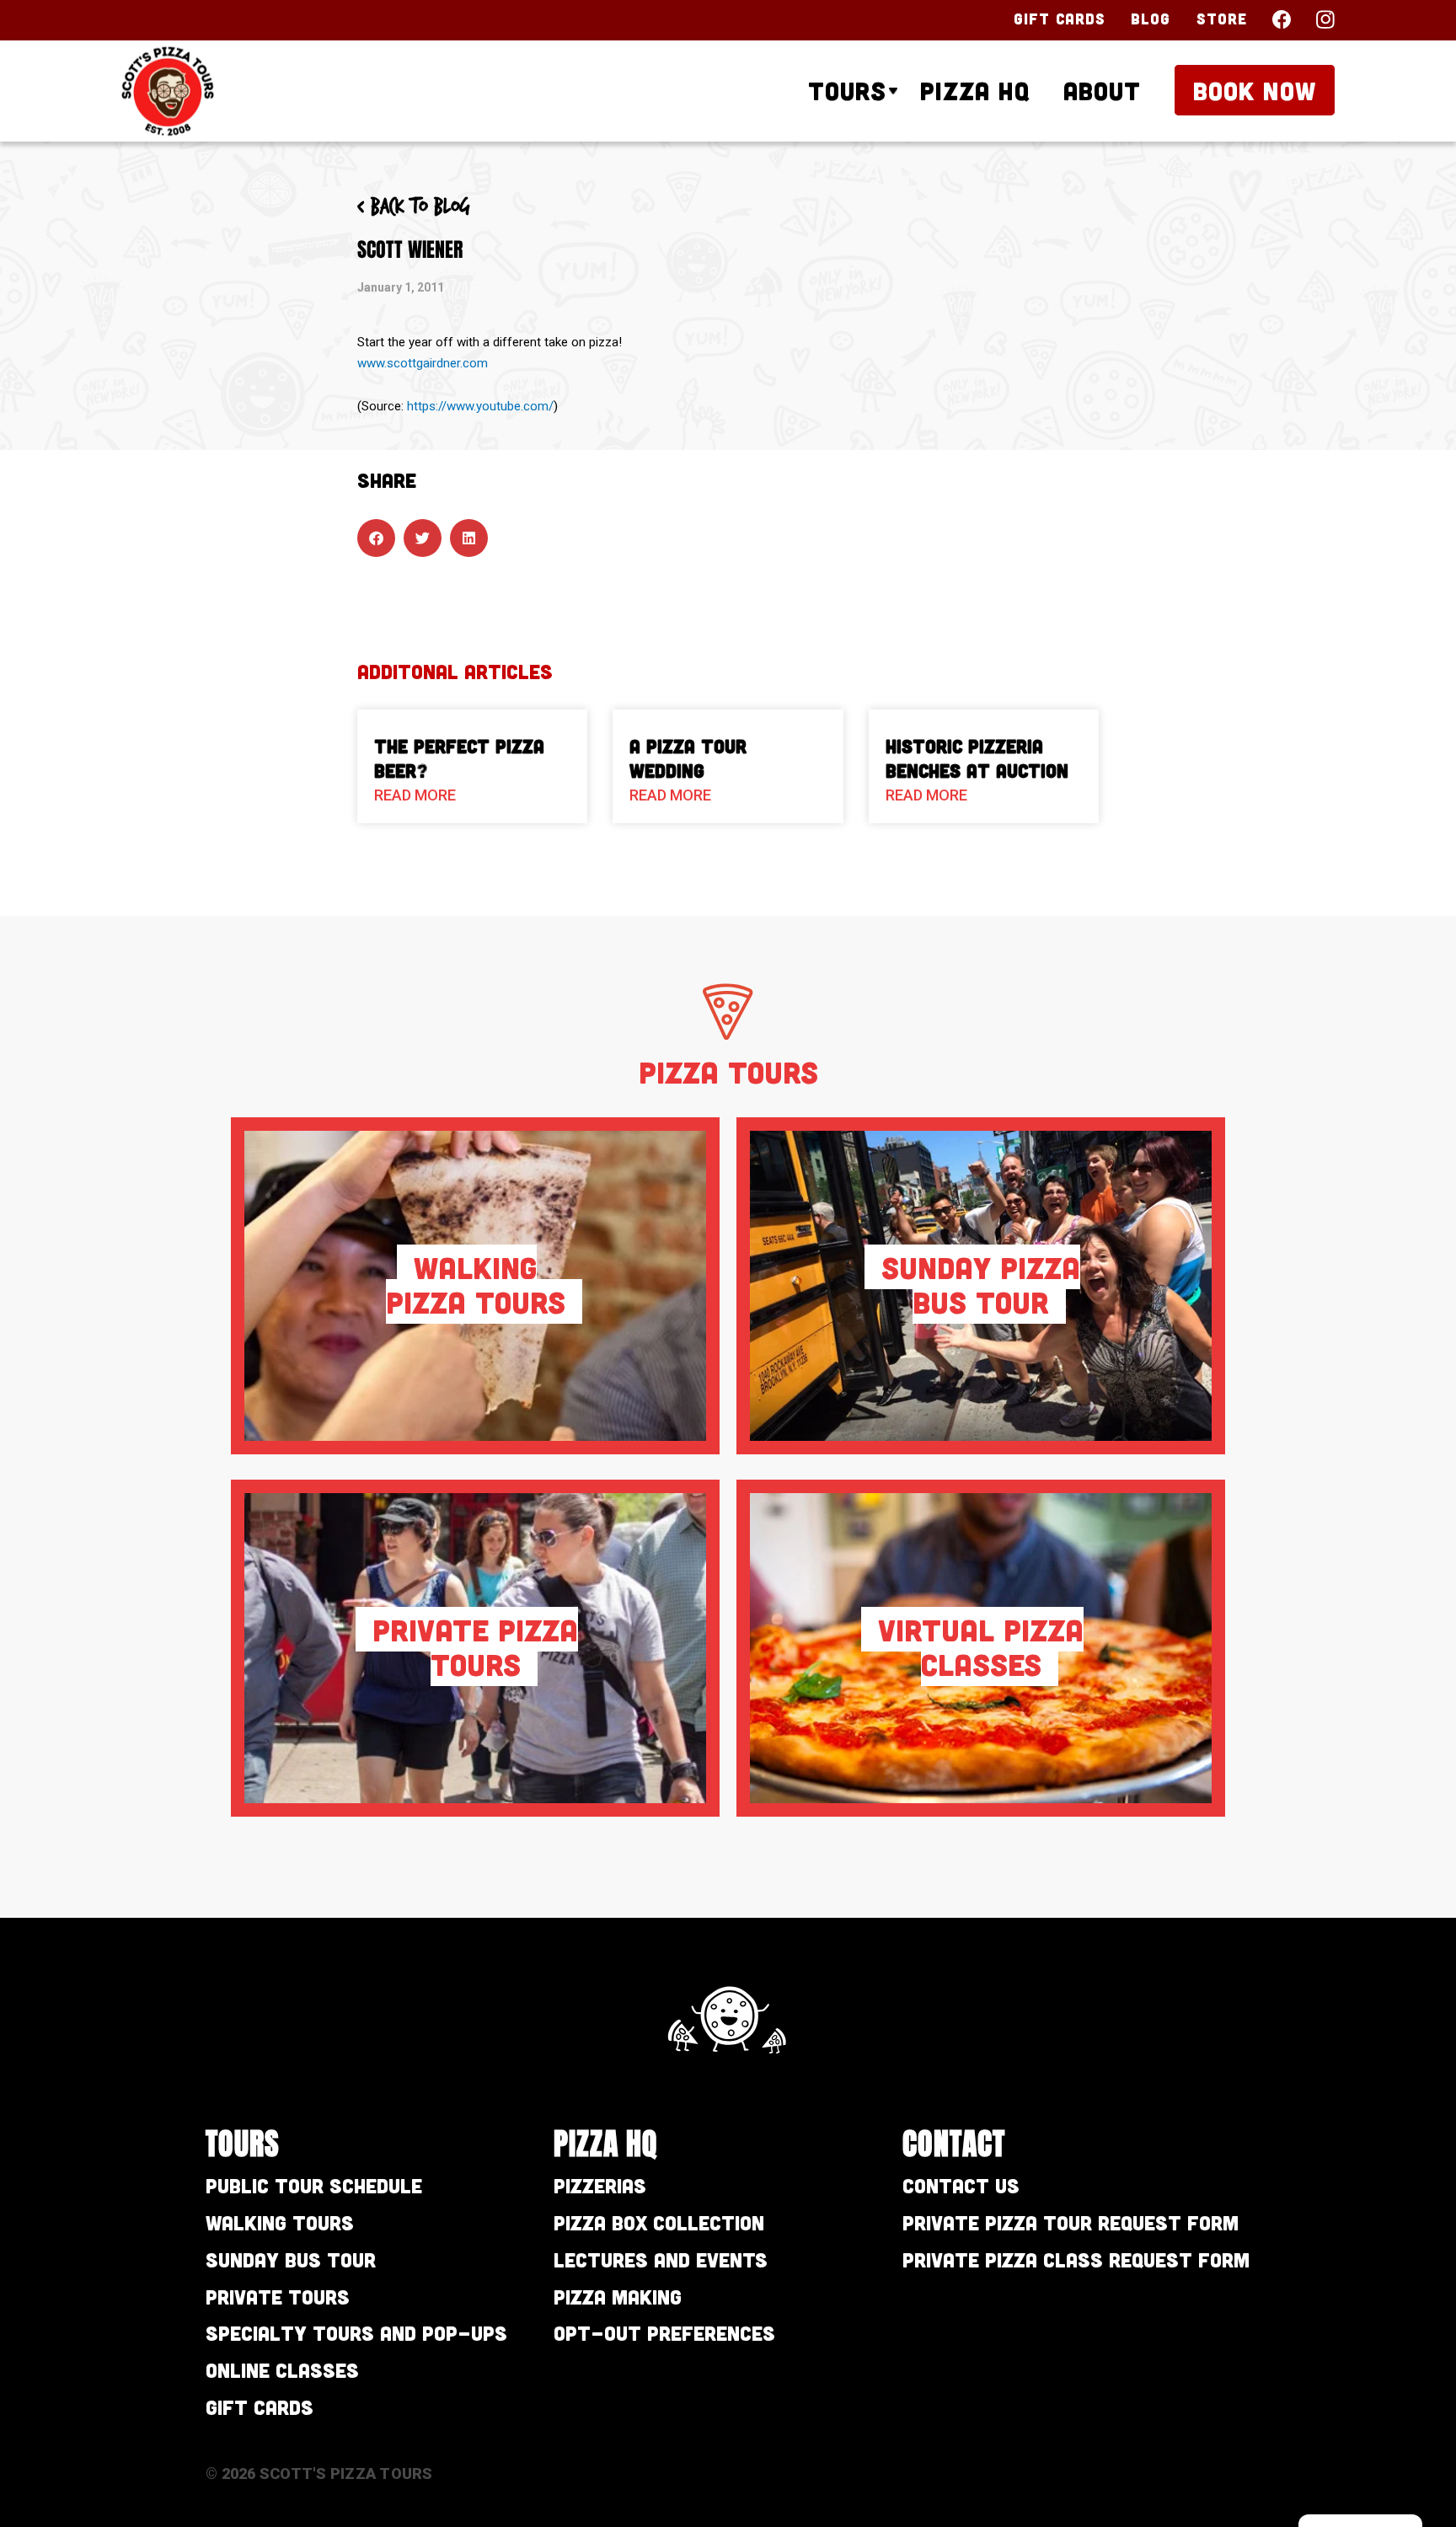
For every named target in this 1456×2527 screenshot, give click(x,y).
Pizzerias (600, 2185)
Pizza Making (618, 2297)
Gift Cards (1060, 19)
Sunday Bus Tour (291, 2259)
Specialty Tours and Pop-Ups (356, 2333)
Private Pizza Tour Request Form (1071, 2222)
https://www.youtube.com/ (480, 406)
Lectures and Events (661, 2259)
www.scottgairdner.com (423, 363)
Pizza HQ (975, 90)
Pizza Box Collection (659, 2222)
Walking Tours (280, 2222)
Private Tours (278, 2297)
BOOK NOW (1255, 90)
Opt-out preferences (664, 2333)
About (1102, 90)
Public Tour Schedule (314, 2185)
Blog (1151, 19)
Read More (415, 795)
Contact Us (961, 2185)
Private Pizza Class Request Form (1076, 2259)
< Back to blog (414, 207)
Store (1222, 19)
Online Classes (282, 2370)
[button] (376, 538)
